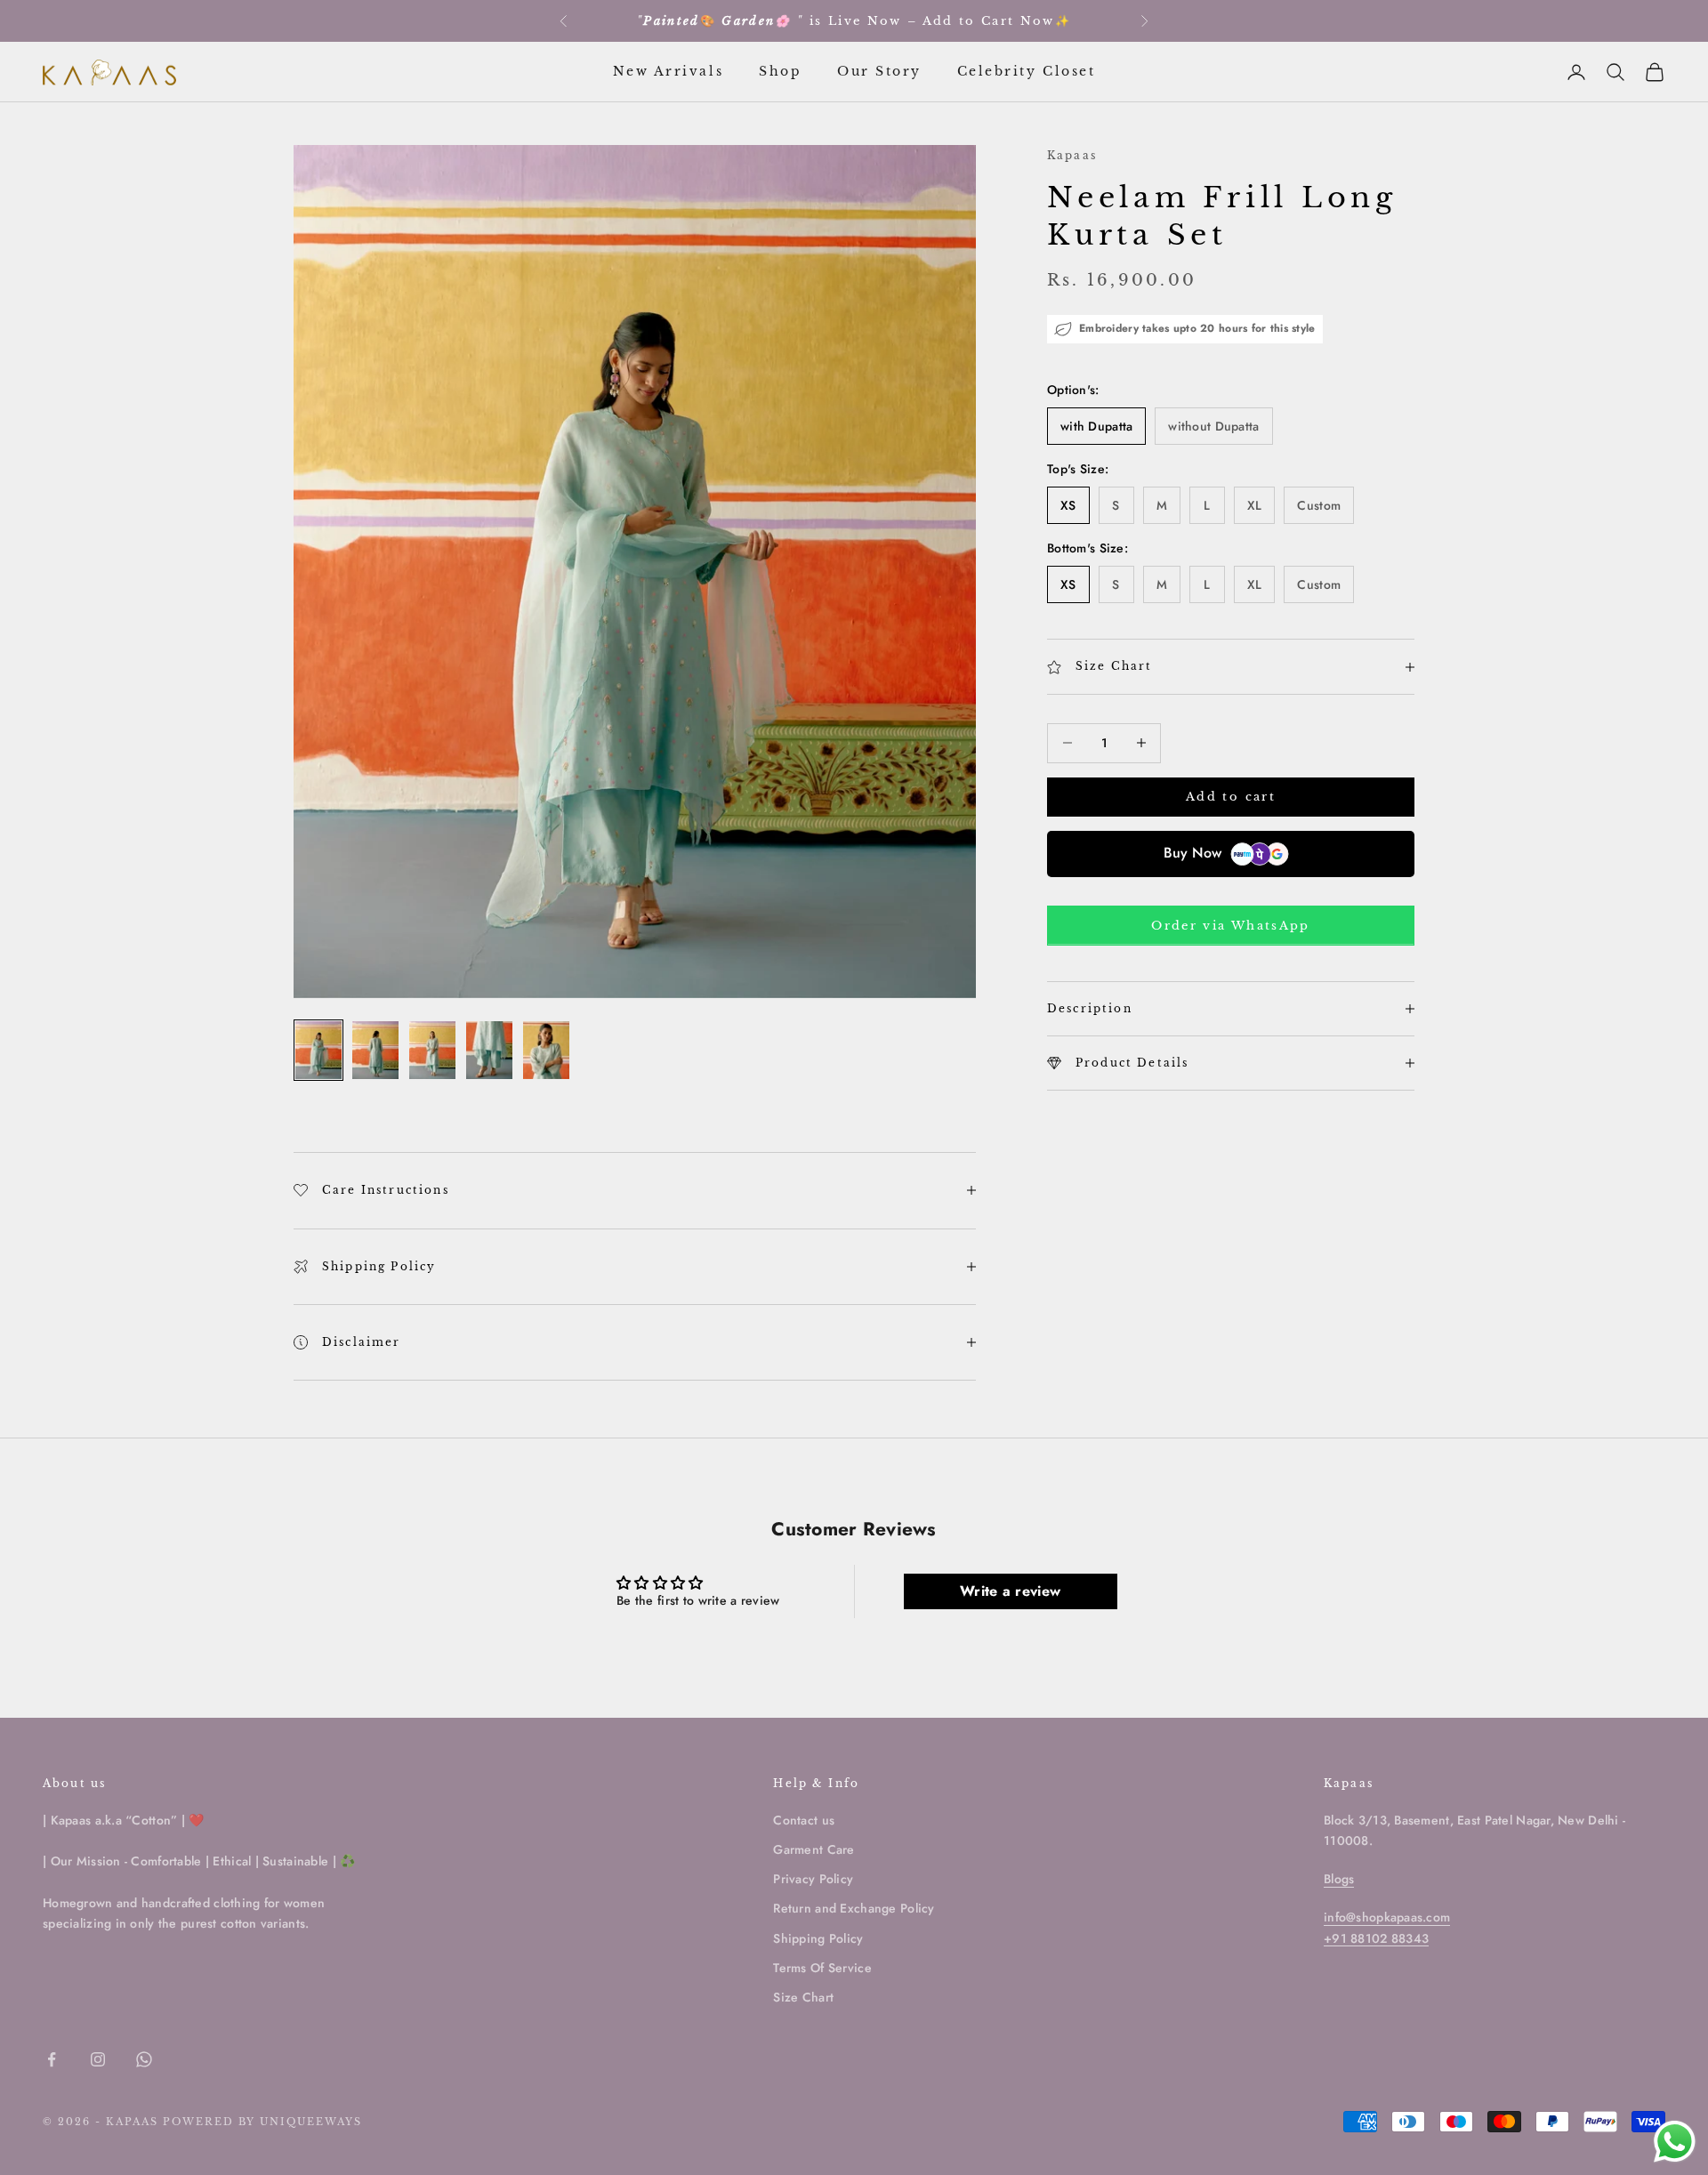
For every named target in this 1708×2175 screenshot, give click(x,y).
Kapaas (1072, 155)
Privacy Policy (813, 1879)
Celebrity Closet (1026, 71)
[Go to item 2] (375, 1050)
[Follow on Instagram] (98, 2059)
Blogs (1339, 1879)
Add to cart (1231, 797)
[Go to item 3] (432, 1050)
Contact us (804, 1820)
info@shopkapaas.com (1387, 1917)
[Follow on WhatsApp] (144, 2059)
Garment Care (814, 1849)
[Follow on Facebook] (52, 2059)
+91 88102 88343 (1376, 1938)
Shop (780, 71)
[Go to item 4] (489, 1050)
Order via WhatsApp (1230, 926)
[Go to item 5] (546, 1050)
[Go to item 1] (318, 1050)
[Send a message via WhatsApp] (1675, 2142)
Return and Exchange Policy (854, 1908)
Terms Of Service (822, 1968)
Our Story (879, 71)
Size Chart (803, 1997)
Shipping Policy (818, 1938)
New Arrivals (668, 71)
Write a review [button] (1010, 1591)
